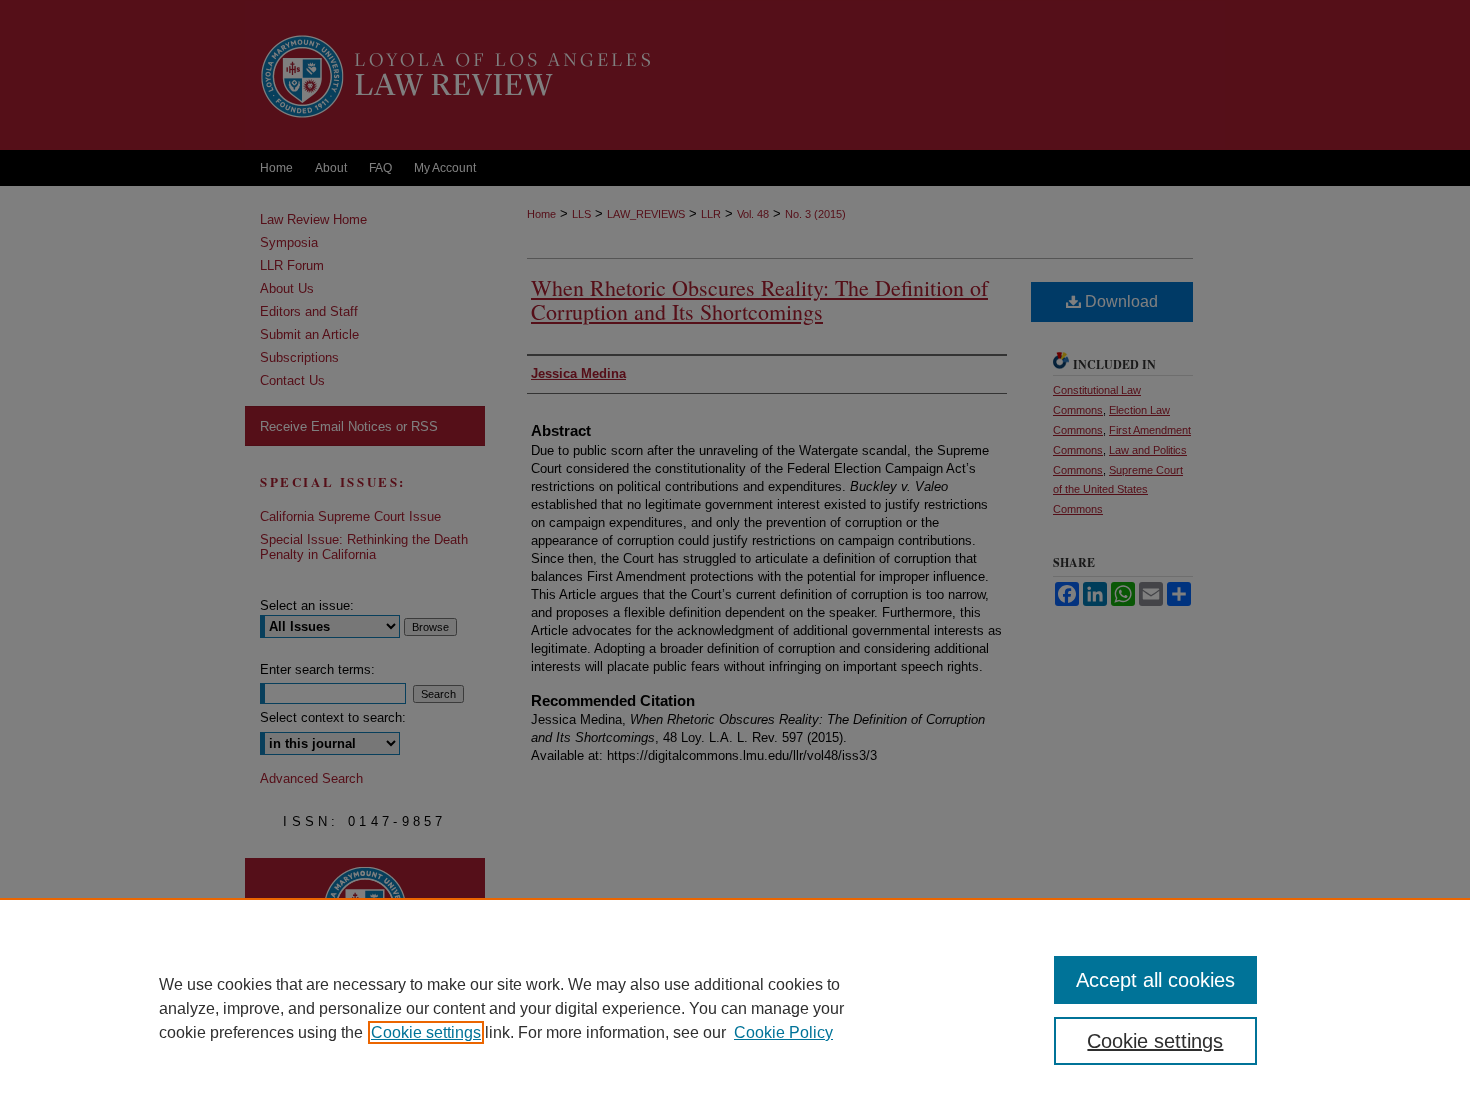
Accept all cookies (1155, 980)
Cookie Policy (783, 1032)
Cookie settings (426, 1032)
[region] (735, 1008)
